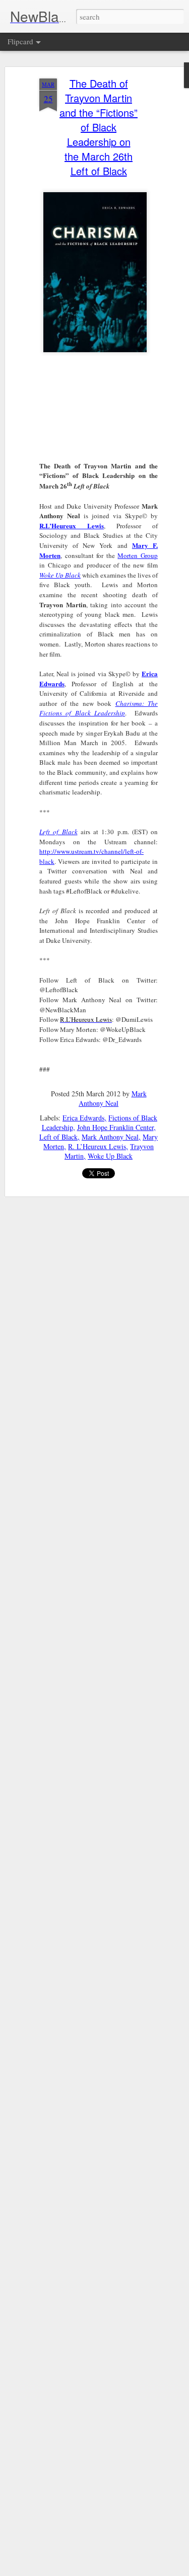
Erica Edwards (83, 1118)
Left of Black (58, 1137)
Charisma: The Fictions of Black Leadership (99, 708)
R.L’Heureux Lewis (72, 526)
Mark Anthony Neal (113, 1098)
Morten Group (138, 555)
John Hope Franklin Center (115, 1127)
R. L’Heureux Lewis (97, 1146)
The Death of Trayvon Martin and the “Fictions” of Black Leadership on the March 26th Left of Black (99, 127)
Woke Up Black (60, 575)
